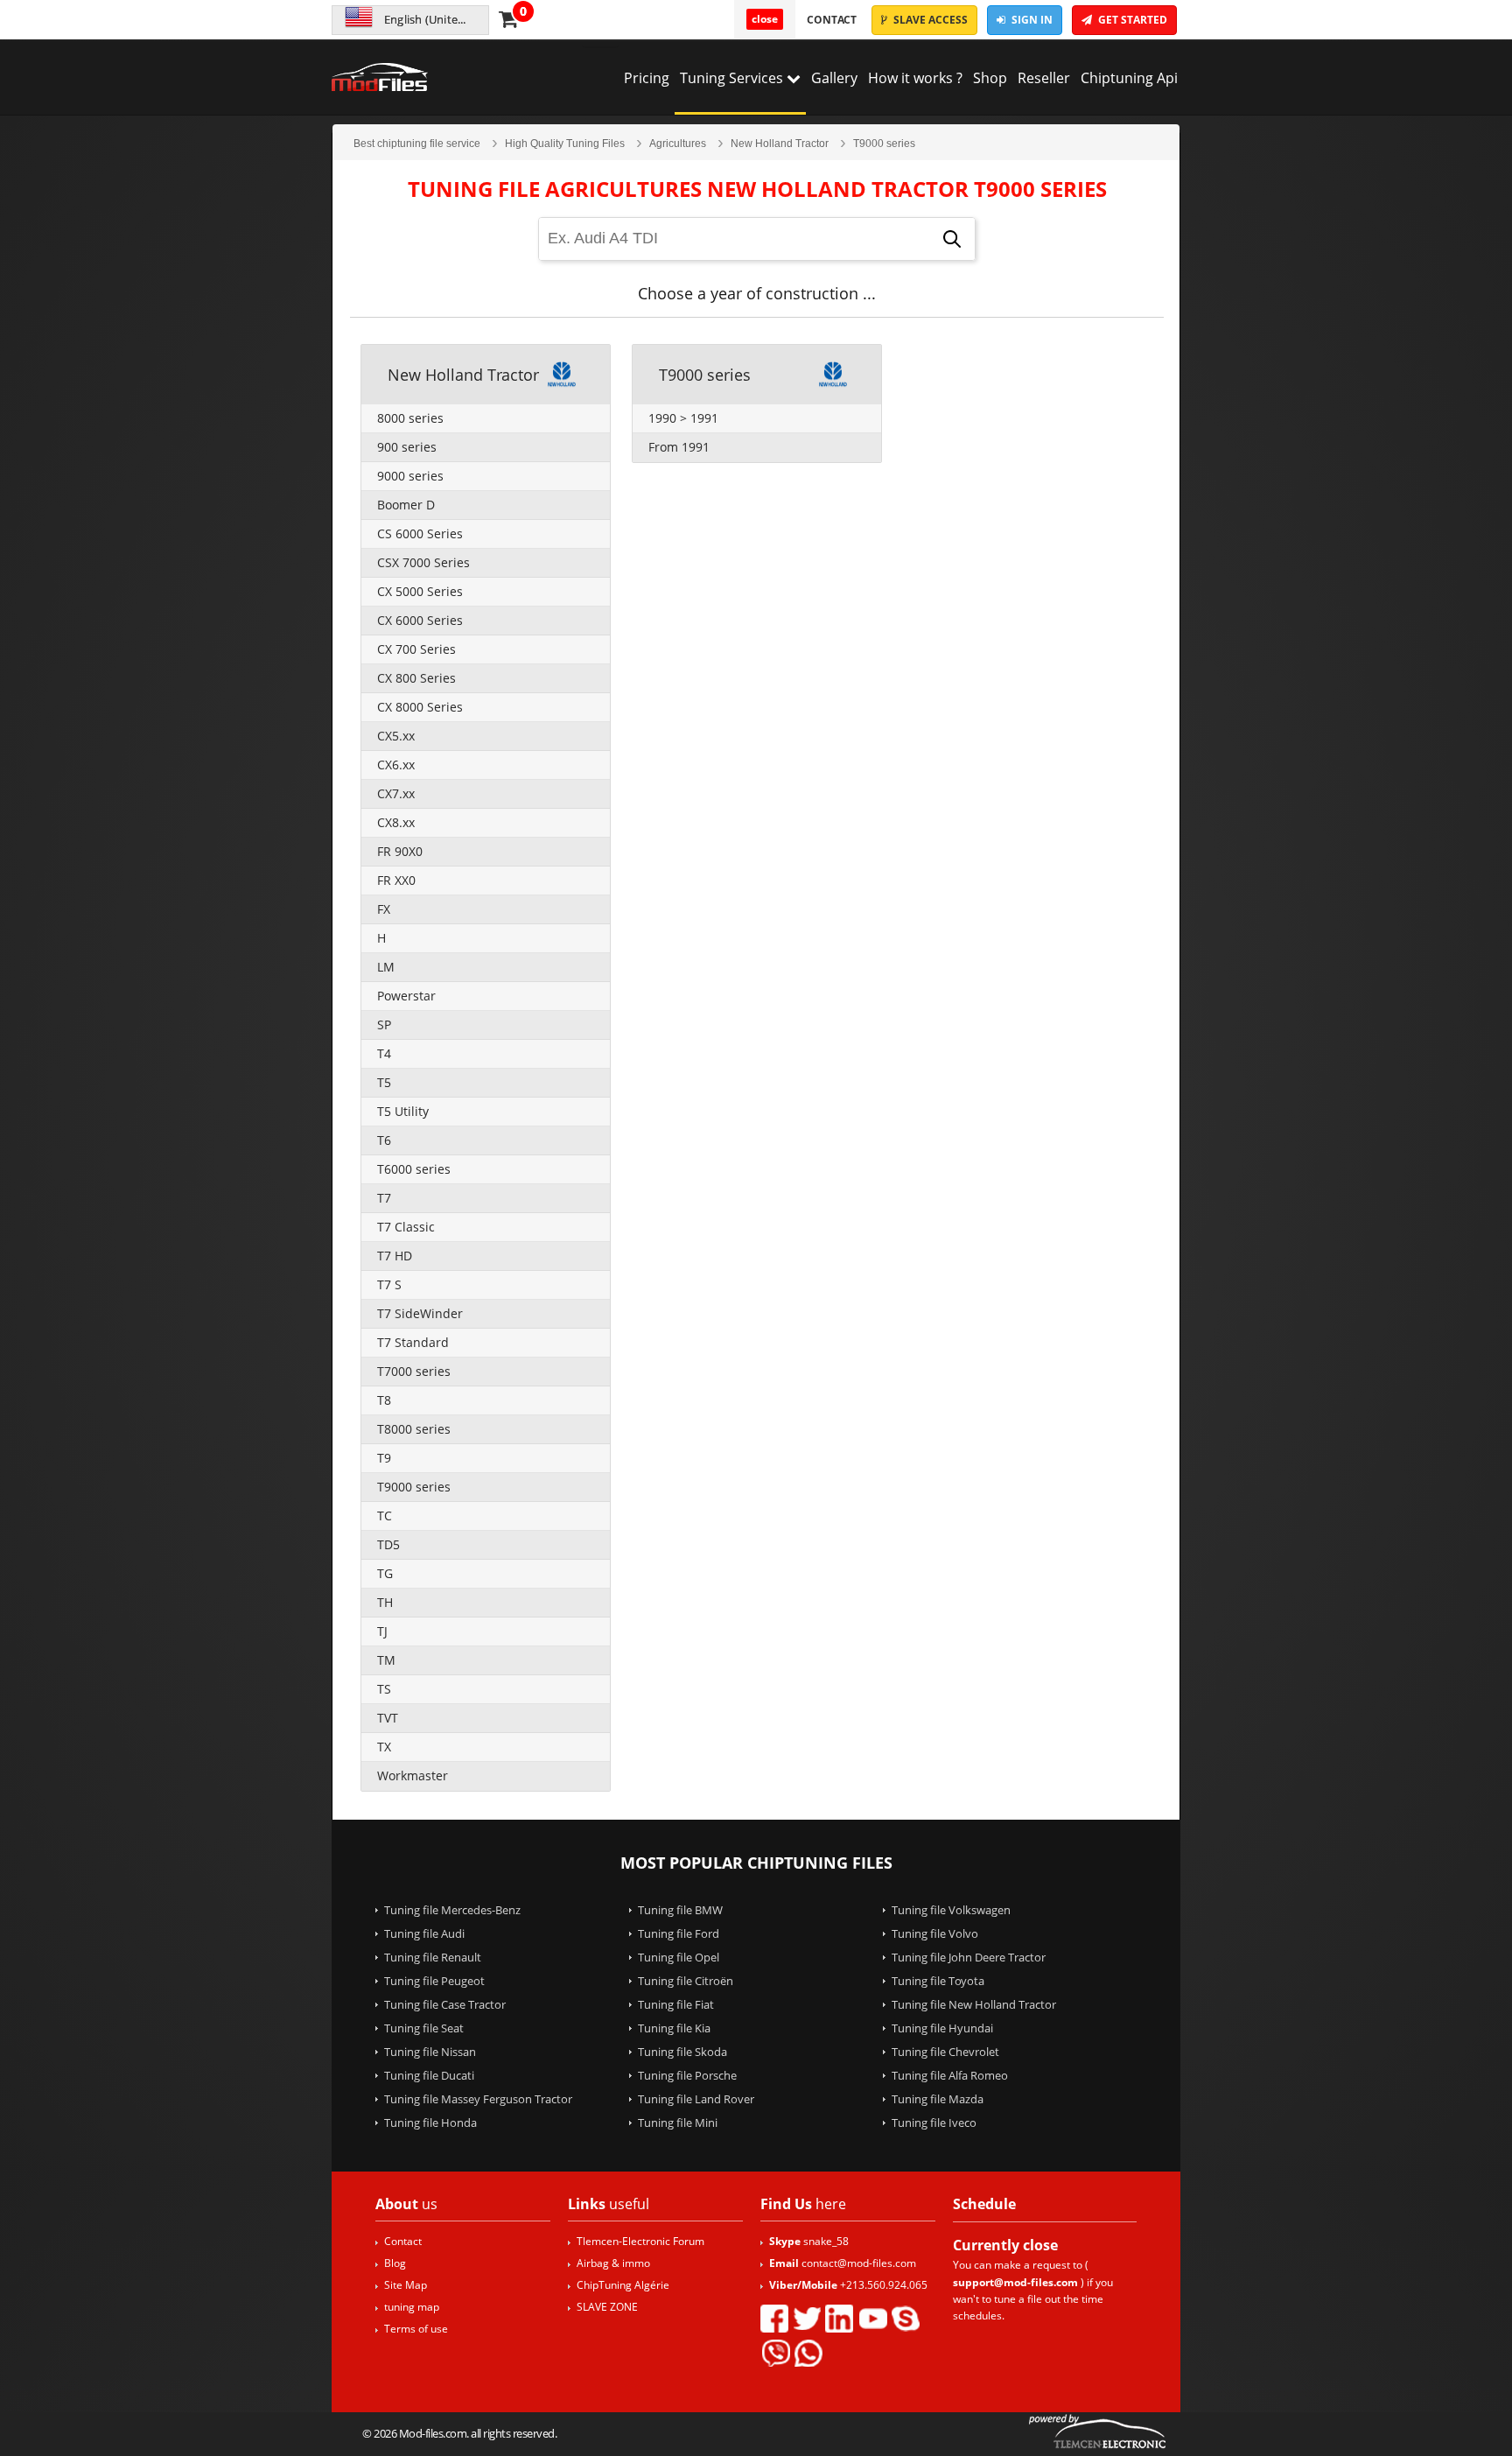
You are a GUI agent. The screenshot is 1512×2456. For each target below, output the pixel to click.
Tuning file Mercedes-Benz (452, 1910)
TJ (382, 1631)
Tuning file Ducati (429, 2075)
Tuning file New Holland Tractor (974, 2004)
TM (386, 1660)
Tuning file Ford (679, 1933)
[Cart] (508, 18)
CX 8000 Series (420, 707)
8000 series (410, 418)
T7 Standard (413, 1342)
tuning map (412, 2307)
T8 (384, 1400)
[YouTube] (872, 2319)
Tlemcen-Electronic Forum (640, 2241)
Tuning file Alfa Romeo (950, 2075)
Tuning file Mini (678, 2123)
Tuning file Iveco (934, 2123)
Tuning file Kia (674, 2028)
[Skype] (906, 2319)
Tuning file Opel (679, 1957)
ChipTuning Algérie (623, 2285)
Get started (1131, 20)
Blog (395, 2263)
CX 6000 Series (420, 620)
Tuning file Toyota (938, 1981)
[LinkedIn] (839, 2319)
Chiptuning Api (1129, 78)
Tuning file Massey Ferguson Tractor (478, 2099)
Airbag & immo (613, 2263)
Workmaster (413, 1775)
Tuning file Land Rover (696, 2099)
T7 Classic (406, 1227)
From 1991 (679, 447)
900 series (407, 447)
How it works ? (915, 78)
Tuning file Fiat (676, 2004)
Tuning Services (733, 78)
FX (384, 909)
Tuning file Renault (433, 1957)
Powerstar (406, 996)
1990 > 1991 (683, 418)
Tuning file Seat (424, 2028)
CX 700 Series (416, 649)
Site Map (406, 2285)
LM (386, 967)
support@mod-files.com (1015, 2282)
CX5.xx (396, 736)
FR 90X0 (400, 851)
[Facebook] (774, 2319)
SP (384, 1025)
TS (384, 1689)
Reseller (1044, 78)
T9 (384, 1458)
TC (385, 1516)
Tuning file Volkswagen (951, 1910)
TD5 (388, 1544)
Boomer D (406, 505)
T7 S (389, 1284)
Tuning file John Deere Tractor (969, 1957)
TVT (388, 1718)
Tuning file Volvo (935, 1933)
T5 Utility (403, 1111)
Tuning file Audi (424, 1933)
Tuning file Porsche (687, 2075)
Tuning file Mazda (938, 2099)
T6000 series (414, 1169)
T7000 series (414, 1371)
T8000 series (414, 1429)
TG (385, 1573)
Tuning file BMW (680, 1910)
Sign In (1031, 20)
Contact (832, 20)
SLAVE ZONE (607, 2307)
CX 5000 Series (420, 591)
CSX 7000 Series (423, 562)
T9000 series (414, 1487)
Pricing (647, 78)
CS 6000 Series (420, 533)
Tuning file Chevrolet (945, 2052)
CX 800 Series (416, 678)
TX (384, 1747)
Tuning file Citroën (686, 1981)
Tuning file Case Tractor (445, 2004)
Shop (990, 78)
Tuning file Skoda (682, 2052)
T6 (384, 1140)
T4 (384, 1053)
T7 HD (395, 1256)
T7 (384, 1198)
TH (385, 1602)
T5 (384, 1082)
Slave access (929, 20)
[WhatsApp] (808, 2353)
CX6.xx (396, 765)
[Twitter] (807, 2319)
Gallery (834, 78)
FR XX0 (396, 880)
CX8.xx (396, 822)
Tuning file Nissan (430, 2052)
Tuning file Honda (430, 2123)
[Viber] (775, 2353)
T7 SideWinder (420, 1313)
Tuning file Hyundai (942, 2028)
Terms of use (416, 2329)
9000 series (410, 476)
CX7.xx (396, 793)
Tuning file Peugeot (434, 1981)
